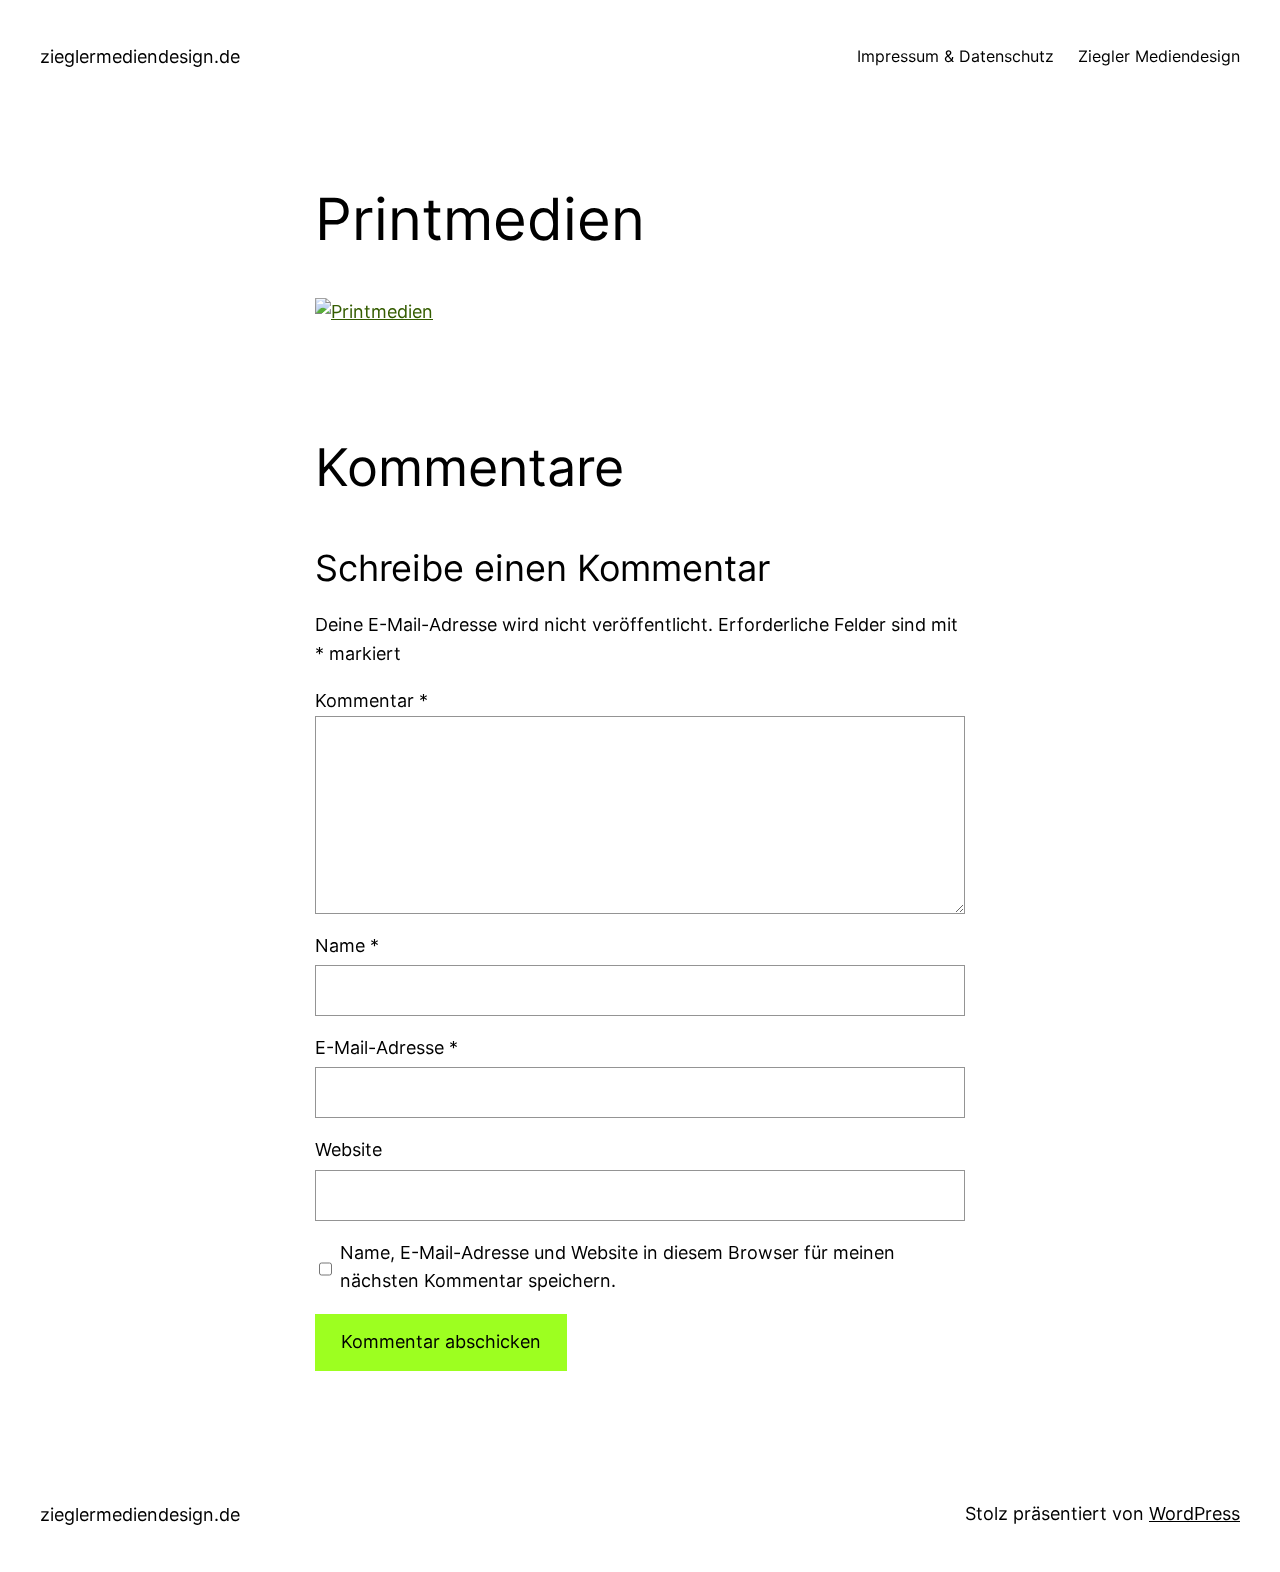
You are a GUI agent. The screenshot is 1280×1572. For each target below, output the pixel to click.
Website (348, 1149)
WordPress (1194, 1513)
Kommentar (371, 700)
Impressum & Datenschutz (955, 56)
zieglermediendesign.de (140, 56)
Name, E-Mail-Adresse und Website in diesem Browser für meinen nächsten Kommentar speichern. (617, 1267)
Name (347, 945)
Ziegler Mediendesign (1159, 56)
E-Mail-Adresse (386, 1047)
